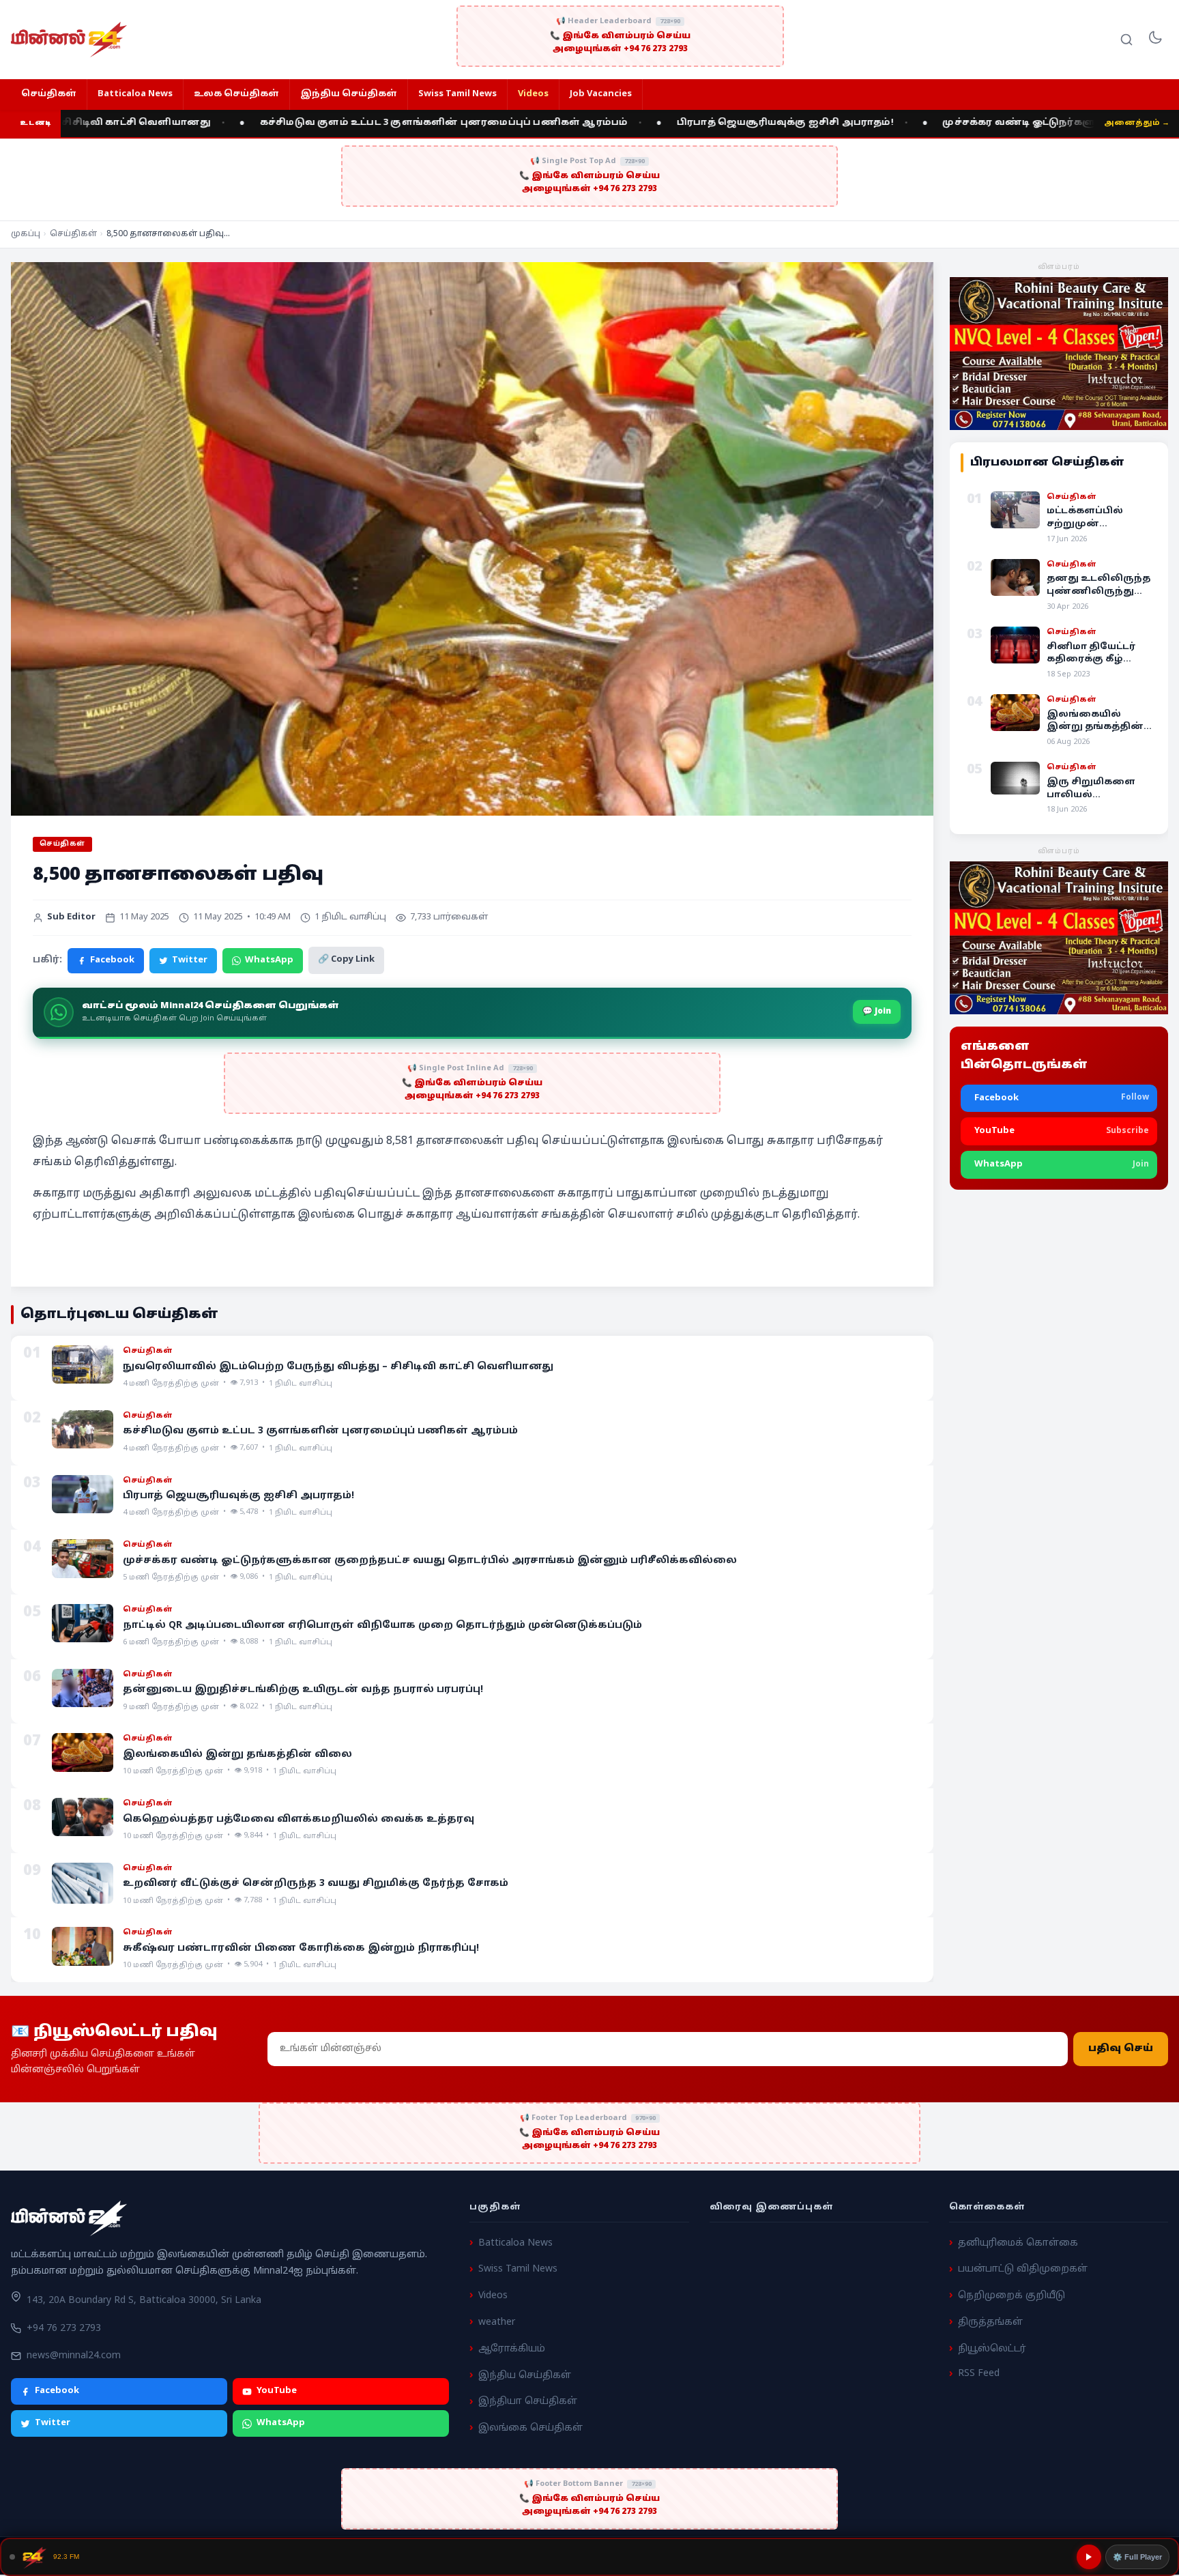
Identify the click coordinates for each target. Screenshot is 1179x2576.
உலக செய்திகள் (236, 94)
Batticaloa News (135, 94)
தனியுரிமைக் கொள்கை (1018, 2243)
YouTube (277, 2391)
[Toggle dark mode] (1155, 40)
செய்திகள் (49, 94)
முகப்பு (26, 234)
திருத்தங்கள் (990, 2322)
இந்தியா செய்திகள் (528, 2402)
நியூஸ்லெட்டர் (992, 2349)
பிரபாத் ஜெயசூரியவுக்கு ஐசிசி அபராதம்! (678, 123)
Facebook (112, 960)
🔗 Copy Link (346, 960)
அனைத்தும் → (1137, 123)
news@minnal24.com (74, 2356)
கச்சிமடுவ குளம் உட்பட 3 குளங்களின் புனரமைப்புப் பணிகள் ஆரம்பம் (336, 123)
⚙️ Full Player (1137, 2557)
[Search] (1126, 40)
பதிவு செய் (1121, 2049)
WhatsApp (269, 960)
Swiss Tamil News (457, 94)
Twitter (190, 960)
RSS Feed (979, 2374)
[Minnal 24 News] (69, 40)
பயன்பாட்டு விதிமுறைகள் (1023, 2269)
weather (497, 2322)
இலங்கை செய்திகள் (530, 2428)
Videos (533, 94)
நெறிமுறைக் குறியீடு (1011, 2296)
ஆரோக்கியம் (512, 2349)
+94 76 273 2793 (64, 2329)
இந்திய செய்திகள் (349, 94)
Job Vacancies (601, 94)
